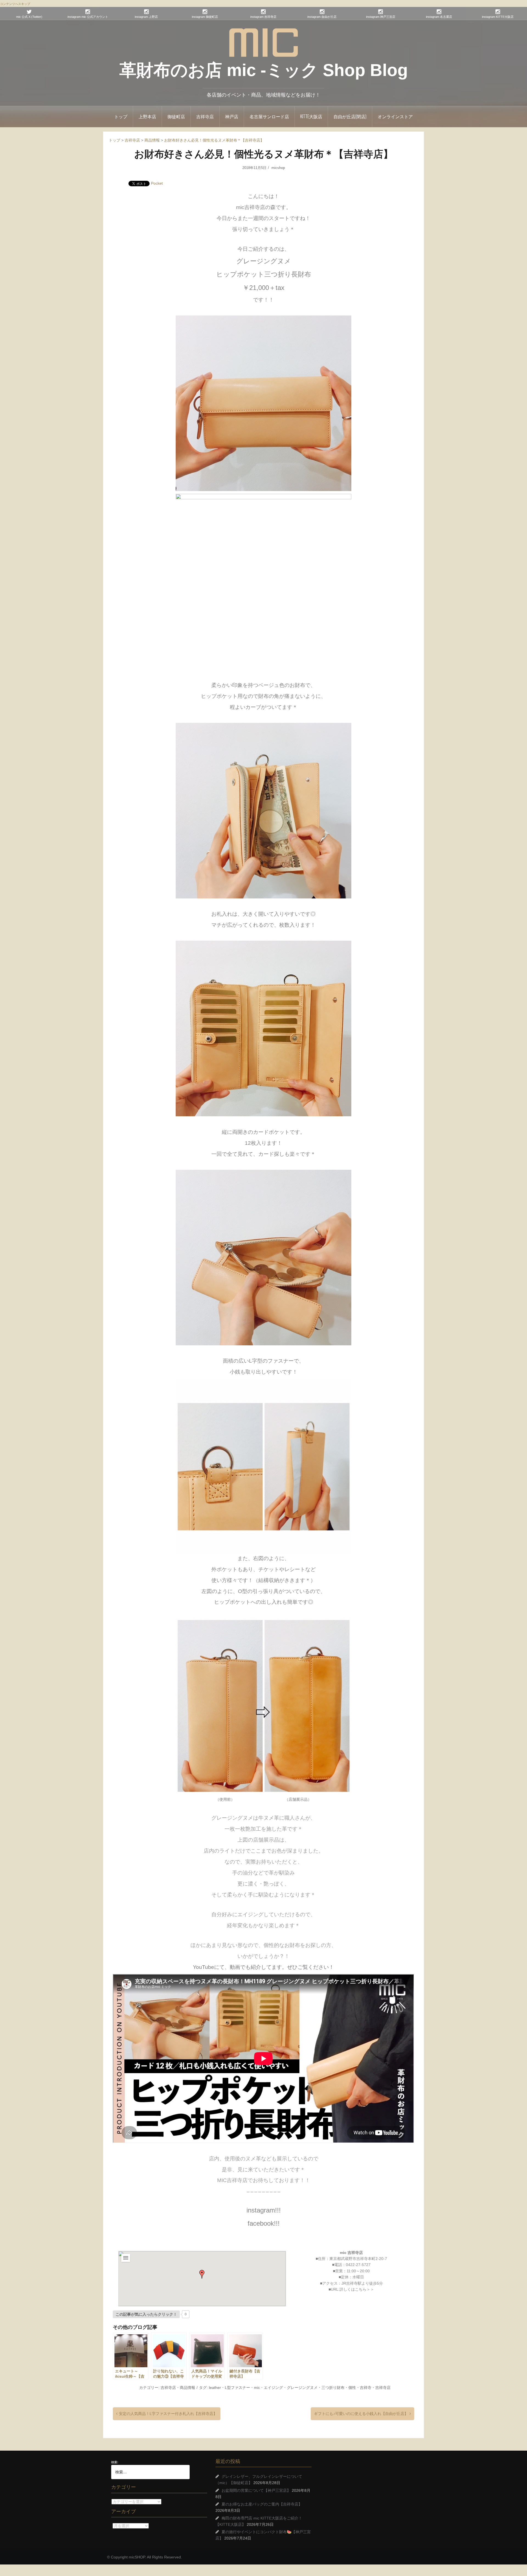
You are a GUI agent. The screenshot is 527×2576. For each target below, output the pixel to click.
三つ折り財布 (333, 2388)
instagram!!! (264, 2210)
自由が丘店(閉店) (350, 116)
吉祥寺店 (205, 116)
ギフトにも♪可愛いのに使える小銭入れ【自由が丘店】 (361, 2414)
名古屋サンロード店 (269, 116)
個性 (352, 2388)
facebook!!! (264, 2223)
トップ (121, 116)
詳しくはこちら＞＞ (357, 2289)
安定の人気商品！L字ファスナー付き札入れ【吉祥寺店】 (168, 2414)
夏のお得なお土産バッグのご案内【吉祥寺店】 (262, 2504)
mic (257, 2388)
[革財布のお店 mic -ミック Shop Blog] (263, 42)
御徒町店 (176, 116)
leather (215, 2388)
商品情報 (187, 2388)
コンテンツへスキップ (15, 4)
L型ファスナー (237, 2388)
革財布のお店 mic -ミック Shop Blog (264, 70)
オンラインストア (395, 116)
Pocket (157, 183)
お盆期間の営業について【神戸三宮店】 (256, 2490)
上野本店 (147, 116)
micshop (278, 168)
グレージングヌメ (302, 2388)
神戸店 (232, 116)
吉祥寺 (366, 2388)
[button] (202, 2274)
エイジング (273, 2388)
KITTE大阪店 (311, 116)
